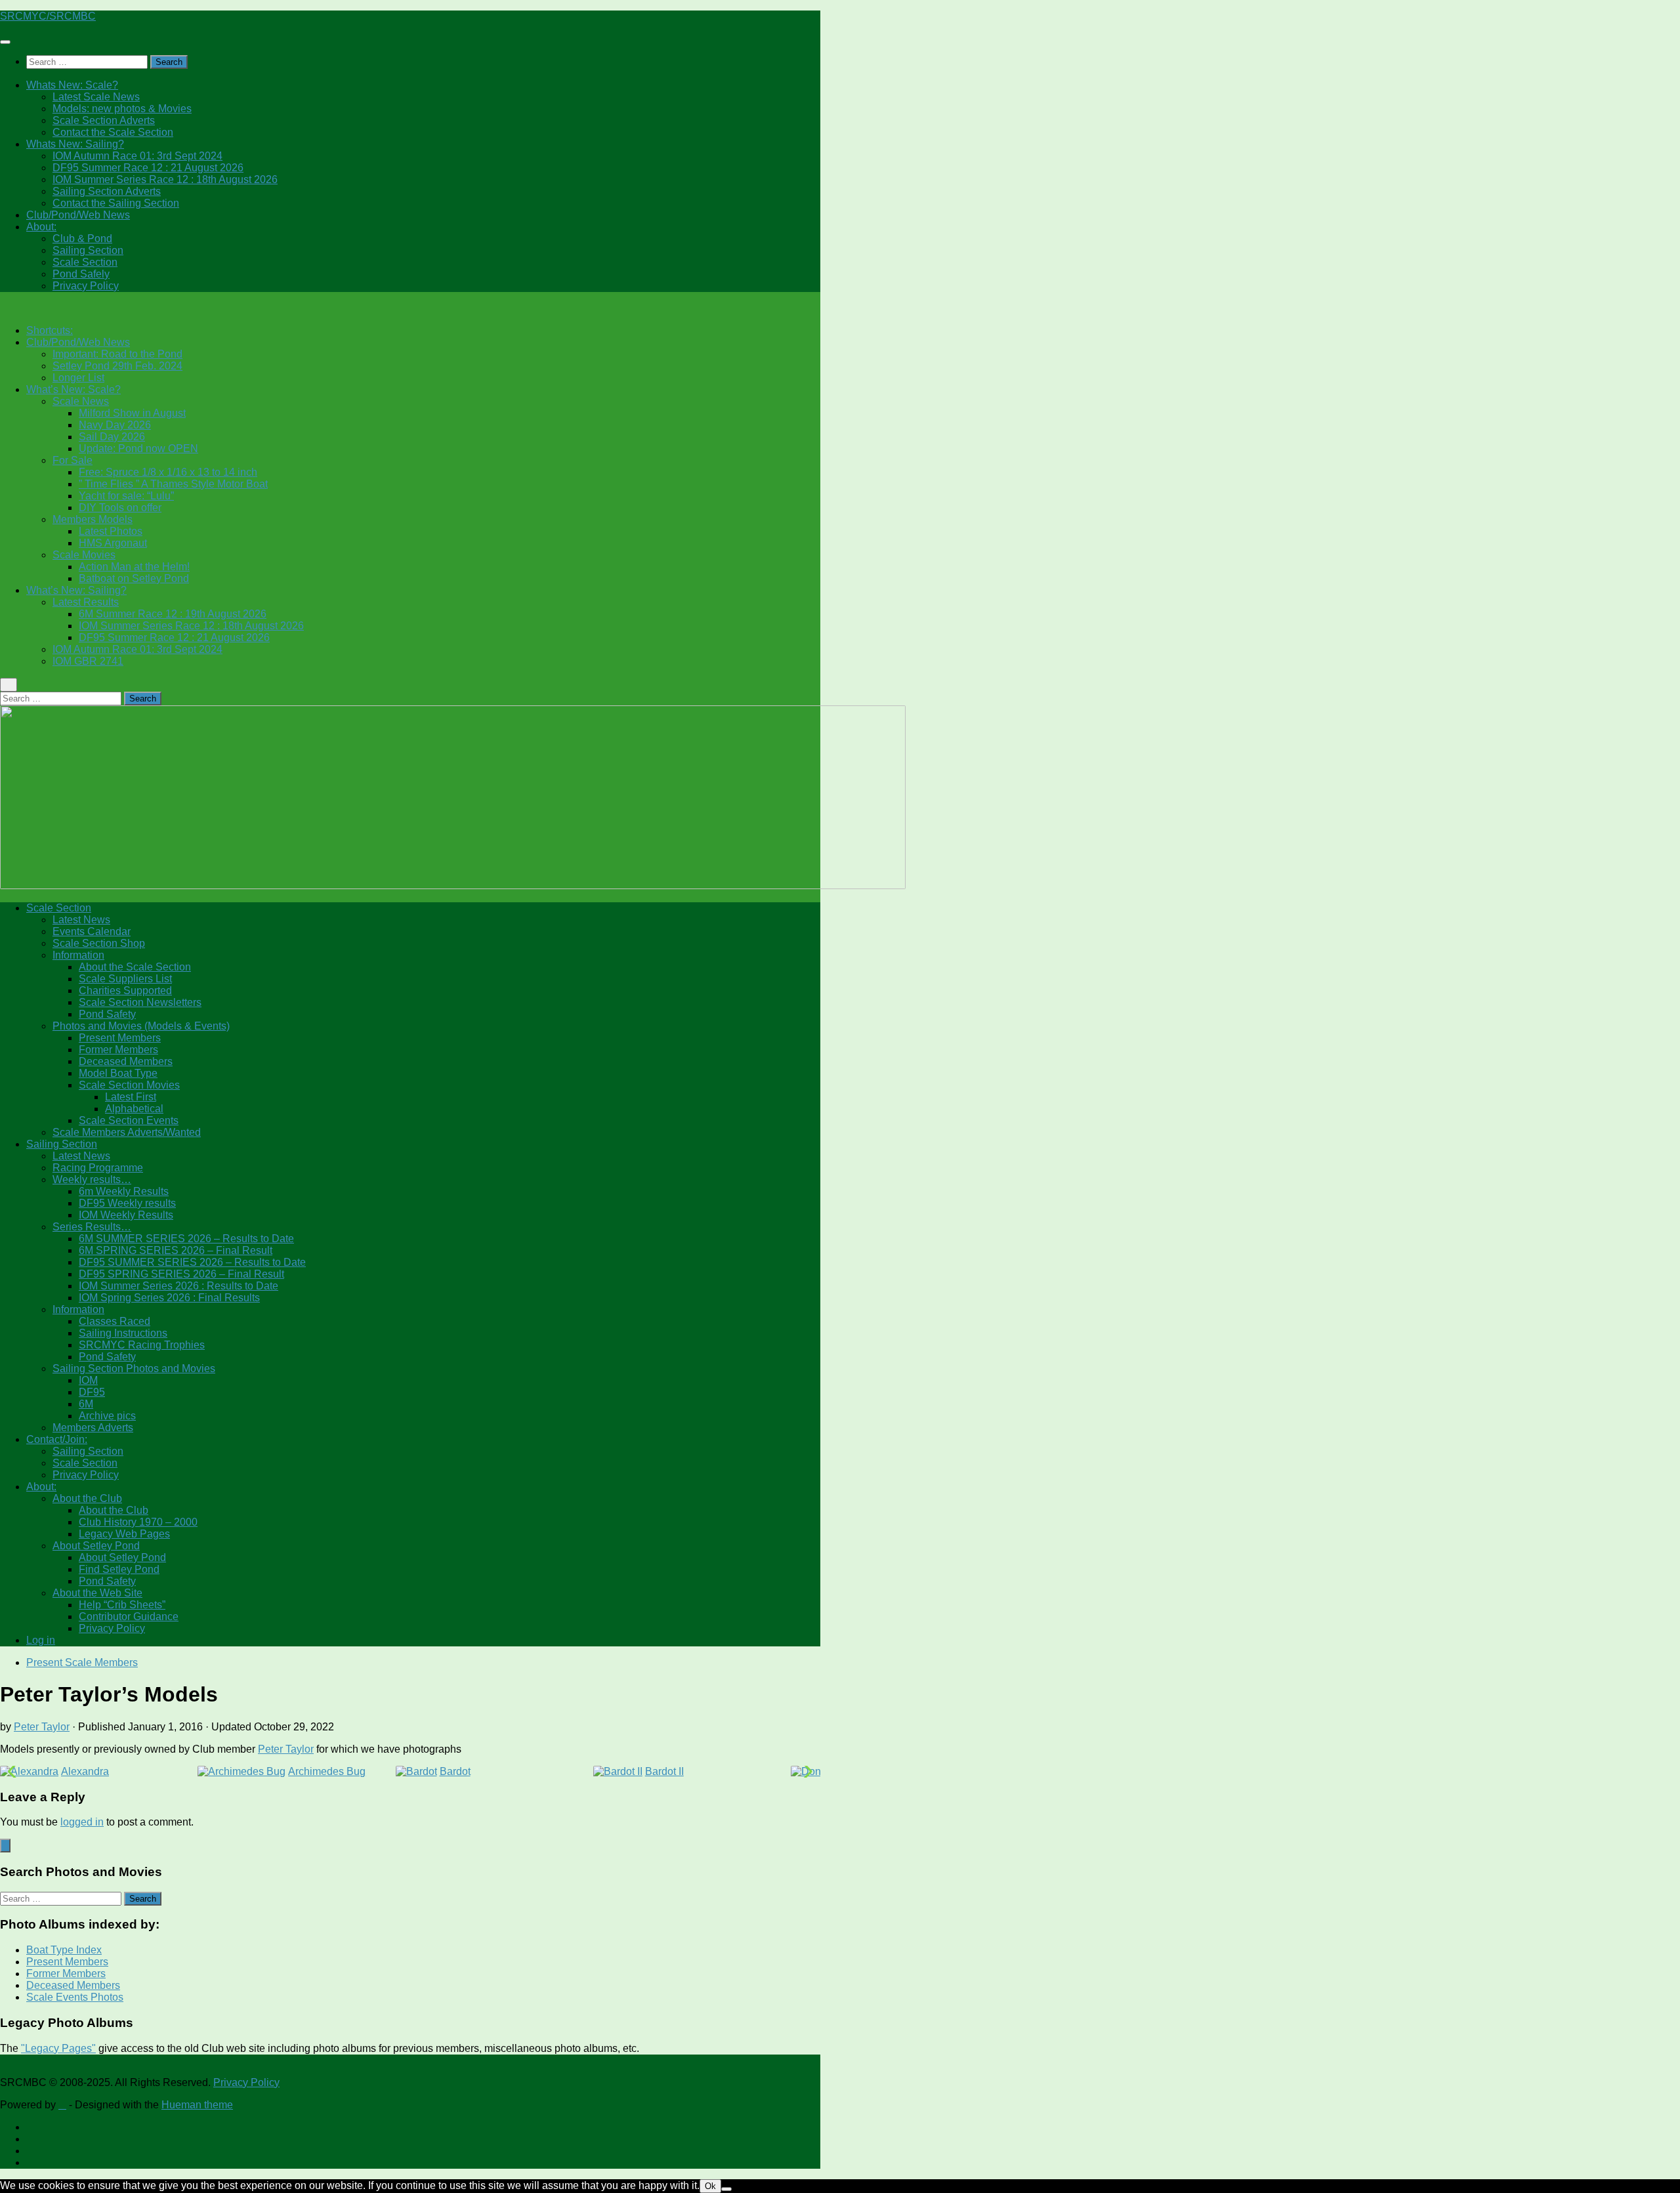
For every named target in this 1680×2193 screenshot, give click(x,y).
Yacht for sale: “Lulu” (126, 496)
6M (86, 1404)
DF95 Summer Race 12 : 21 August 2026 (148, 168)
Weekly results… (92, 1180)
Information (78, 955)
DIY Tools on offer (120, 508)
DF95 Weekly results (127, 1203)
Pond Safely (81, 274)
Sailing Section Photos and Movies (134, 1368)
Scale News (81, 401)
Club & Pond (82, 239)
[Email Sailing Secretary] (30, 2127)
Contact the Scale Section (113, 132)
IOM (88, 1380)
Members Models (93, 519)
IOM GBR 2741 (88, 661)
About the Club (87, 1498)
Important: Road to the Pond (117, 354)
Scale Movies (84, 555)
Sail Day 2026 (112, 437)
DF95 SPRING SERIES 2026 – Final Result (181, 1274)
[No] (726, 2189)
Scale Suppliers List (125, 979)
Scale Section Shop (99, 943)
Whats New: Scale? (72, 85)
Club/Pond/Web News (78, 215)
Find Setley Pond (119, 1569)
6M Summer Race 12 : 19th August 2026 (173, 614)
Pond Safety (107, 1014)
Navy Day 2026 (115, 425)
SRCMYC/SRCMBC (48, 16)
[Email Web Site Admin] (30, 2151)
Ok (710, 2186)
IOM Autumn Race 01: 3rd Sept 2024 (137, 156)
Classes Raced (115, 1321)
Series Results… (92, 1227)
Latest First (131, 1097)
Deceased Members (126, 1061)
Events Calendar (92, 931)
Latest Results (86, 602)
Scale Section (85, 262)
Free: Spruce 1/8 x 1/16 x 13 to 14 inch (168, 472)
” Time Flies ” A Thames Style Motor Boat (173, 484)
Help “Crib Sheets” (122, 1605)
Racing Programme (98, 1168)
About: (41, 227)
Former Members (118, 1050)
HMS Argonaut (113, 543)
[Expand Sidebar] (5, 1846)
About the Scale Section (135, 967)
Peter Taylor (42, 1727)
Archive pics (107, 1416)
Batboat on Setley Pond (134, 578)
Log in (41, 1640)
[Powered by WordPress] (62, 2105)
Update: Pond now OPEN (138, 449)
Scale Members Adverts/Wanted (127, 1132)
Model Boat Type (118, 1073)
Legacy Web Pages (124, 1534)
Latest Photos (111, 531)
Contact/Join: (57, 1439)
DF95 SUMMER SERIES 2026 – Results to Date (192, 1262)
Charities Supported (125, 991)
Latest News (81, 920)
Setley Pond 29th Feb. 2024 (117, 366)
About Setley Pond (96, 1546)
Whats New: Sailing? (75, 144)
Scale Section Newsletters (140, 1002)
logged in (82, 1822)
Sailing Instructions (123, 1333)
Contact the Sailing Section (116, 203)
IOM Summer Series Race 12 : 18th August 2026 (165, 179)
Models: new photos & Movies (122, 109)
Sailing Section (88, 250)
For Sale (73, 460)
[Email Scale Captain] (30, 2139)
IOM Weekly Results (126, 1215)
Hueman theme (197, 2105)
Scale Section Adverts (104, 120)
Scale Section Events (129, 1120)
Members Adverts (93, 1428)
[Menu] (5, 42)
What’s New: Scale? (73, 389)
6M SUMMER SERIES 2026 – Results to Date (186, 1239)
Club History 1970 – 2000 (138, 1522)
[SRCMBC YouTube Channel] (30, 2162)
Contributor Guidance (129, 1617)
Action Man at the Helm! (134, 567)
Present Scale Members (82, 1662)
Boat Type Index (64, 1950)
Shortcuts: (50, 330)
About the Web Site (97, 1593)
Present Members (120, 1038)
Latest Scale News (96, 97)
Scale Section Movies (129, 1085)
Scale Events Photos (75, 1997)
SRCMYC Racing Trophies (142, 1345)
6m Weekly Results (124, 1191)
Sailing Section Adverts (107, 191)
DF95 (92, 1392)
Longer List (78, 378)
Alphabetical (134, 1109)
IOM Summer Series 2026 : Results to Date (178, 1286)
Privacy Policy (86, 286)
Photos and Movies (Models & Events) (141, 1026)
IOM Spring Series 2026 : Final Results (169, 1298)
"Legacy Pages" (58, 2048)
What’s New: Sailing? (76, 590)
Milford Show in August (132, 413)
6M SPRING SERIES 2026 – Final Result (176, 1250)
